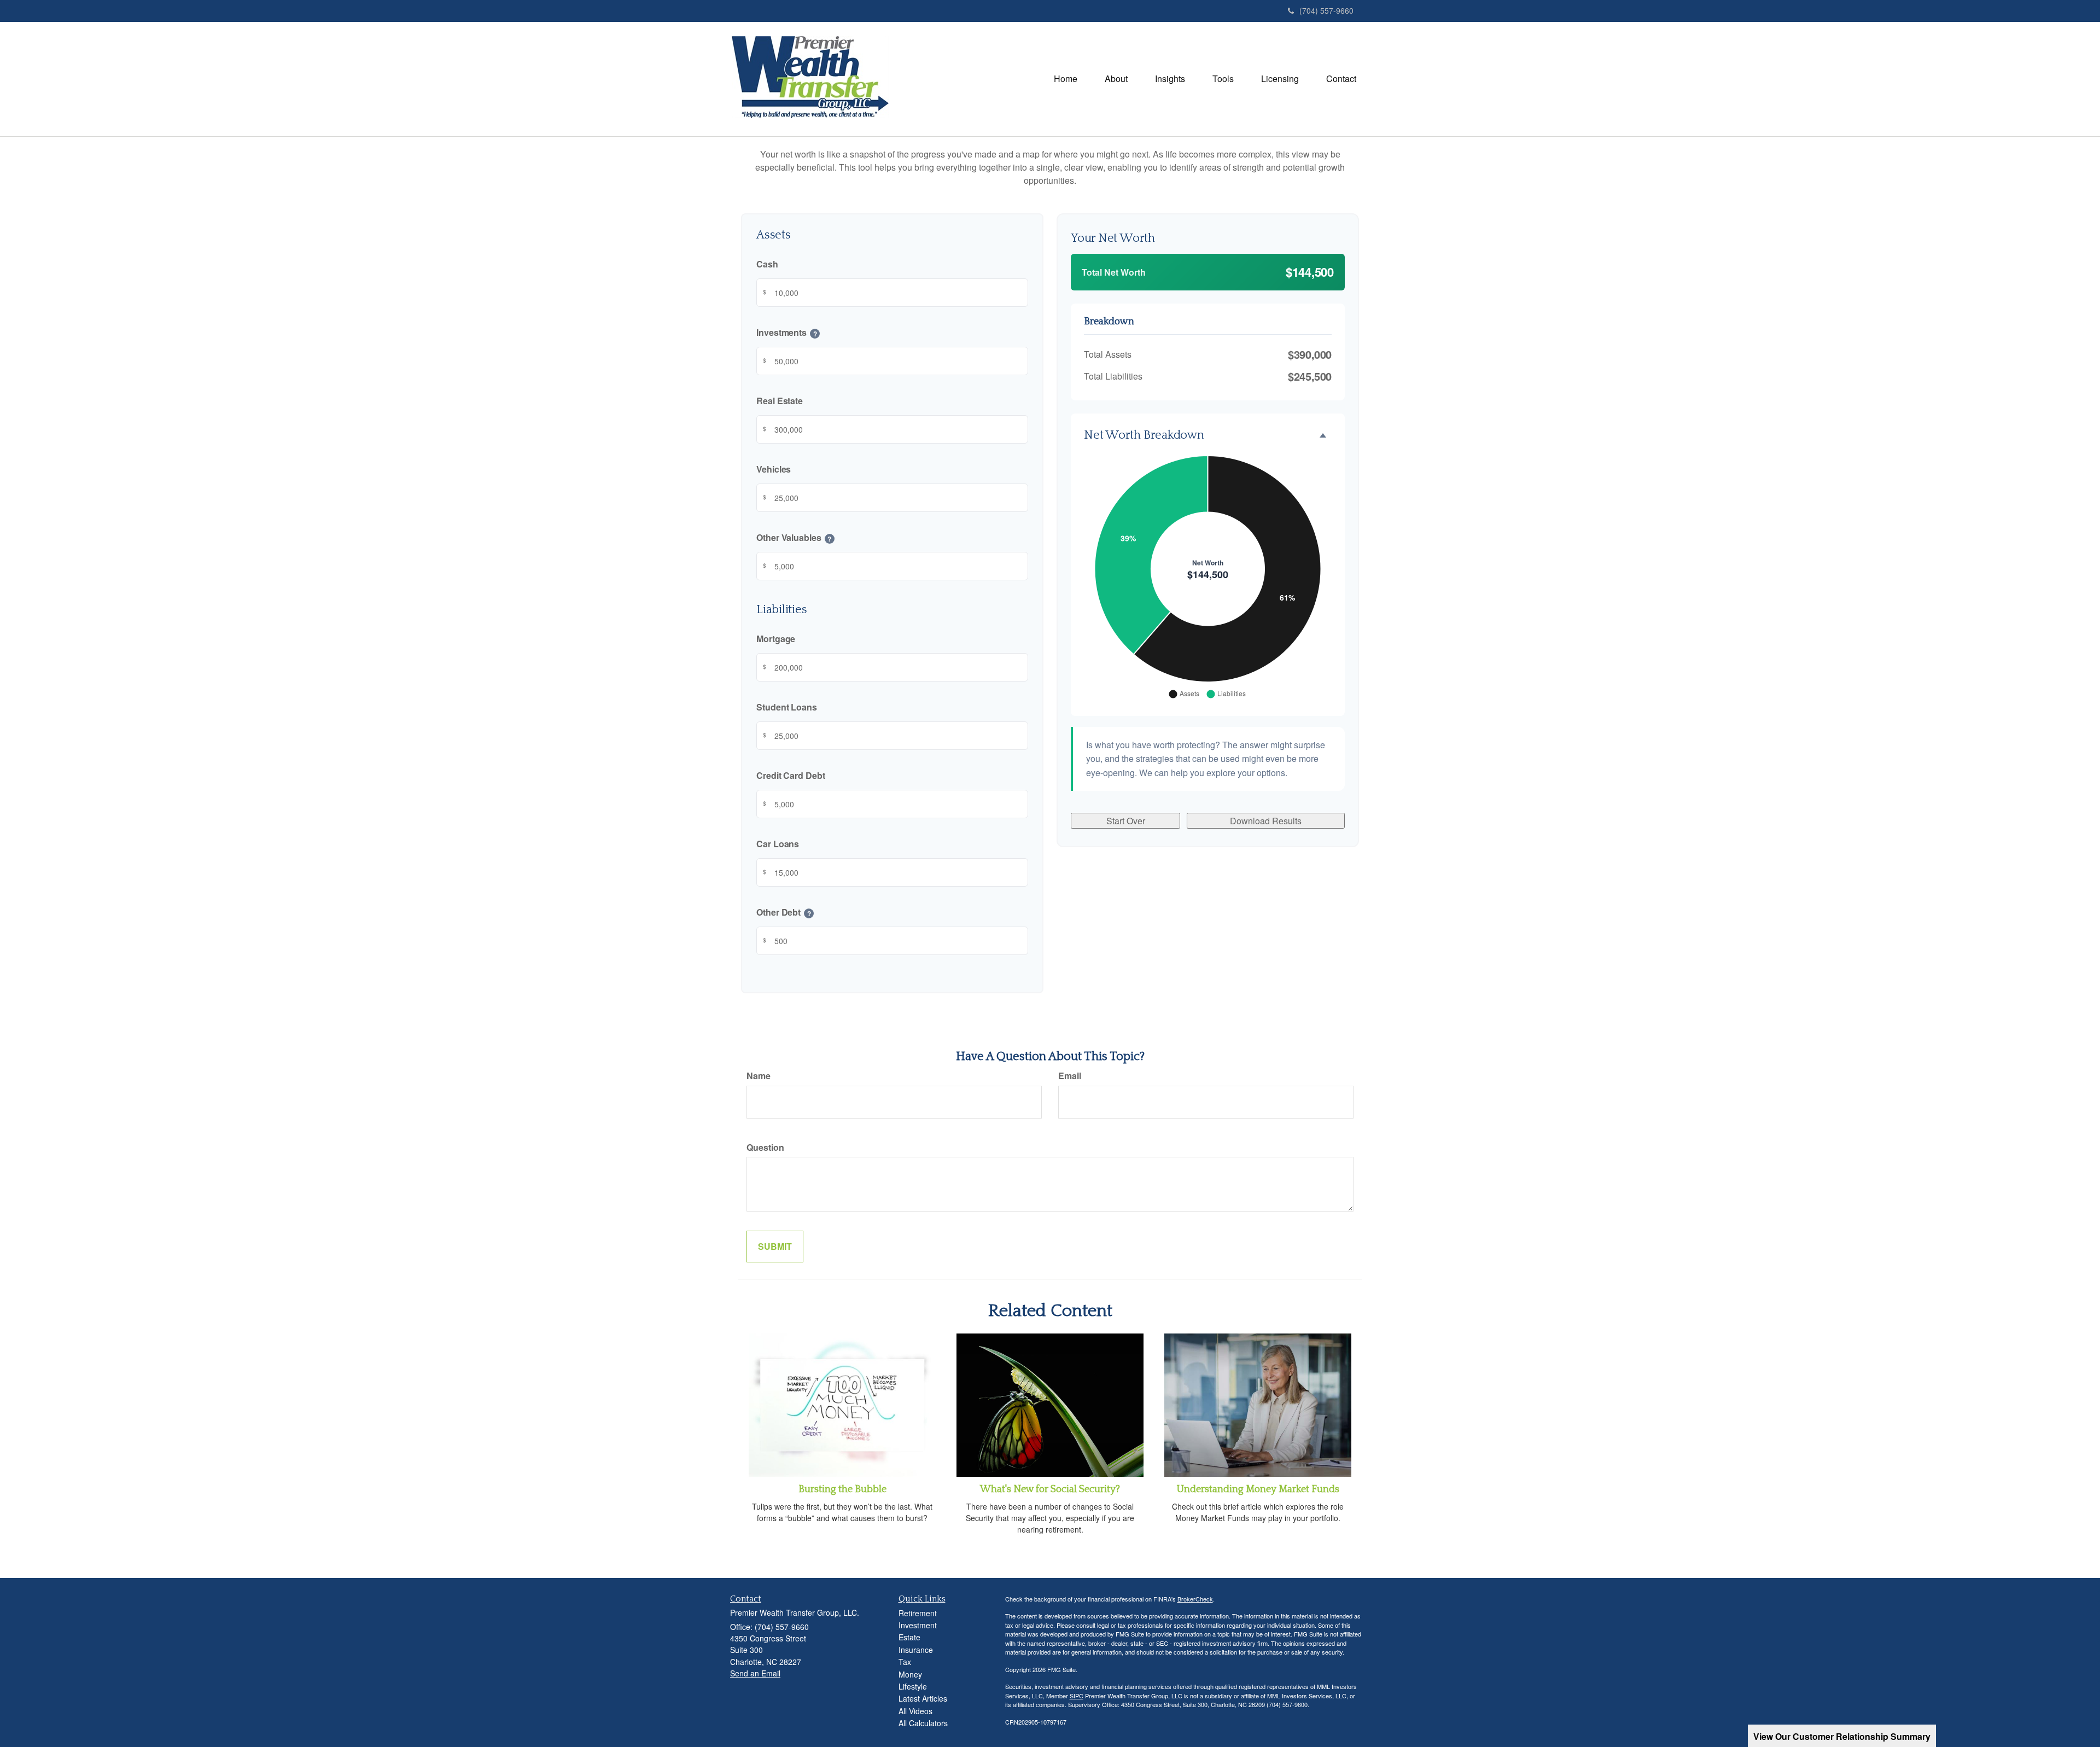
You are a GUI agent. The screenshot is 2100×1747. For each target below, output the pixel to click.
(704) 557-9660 (1326, 10)
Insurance (916, 1650)
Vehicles (774, 469)
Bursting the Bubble (842, 1489)
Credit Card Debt (791, 775)
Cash (767, 264)
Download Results (1266, 821)
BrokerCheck (1195, 1599)
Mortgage (776, 639)
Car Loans (778, 844)
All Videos (915, 1711)
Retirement (918, 1613)
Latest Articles (923, 1698)
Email (1070, 1076)
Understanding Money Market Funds (1258, 1489)
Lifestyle (913, 1686)
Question (765, 1147)
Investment (918, 1625)
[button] (1116, 79)
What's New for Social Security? (1050, 1489)
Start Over (1126, 821)
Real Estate (780, 401)
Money (910, 1674)
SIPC (1077, 1696)
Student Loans (787, 707)
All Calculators (923, 1723)
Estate (909, 1637)
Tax (905, 1662)
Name (759, 1076)
